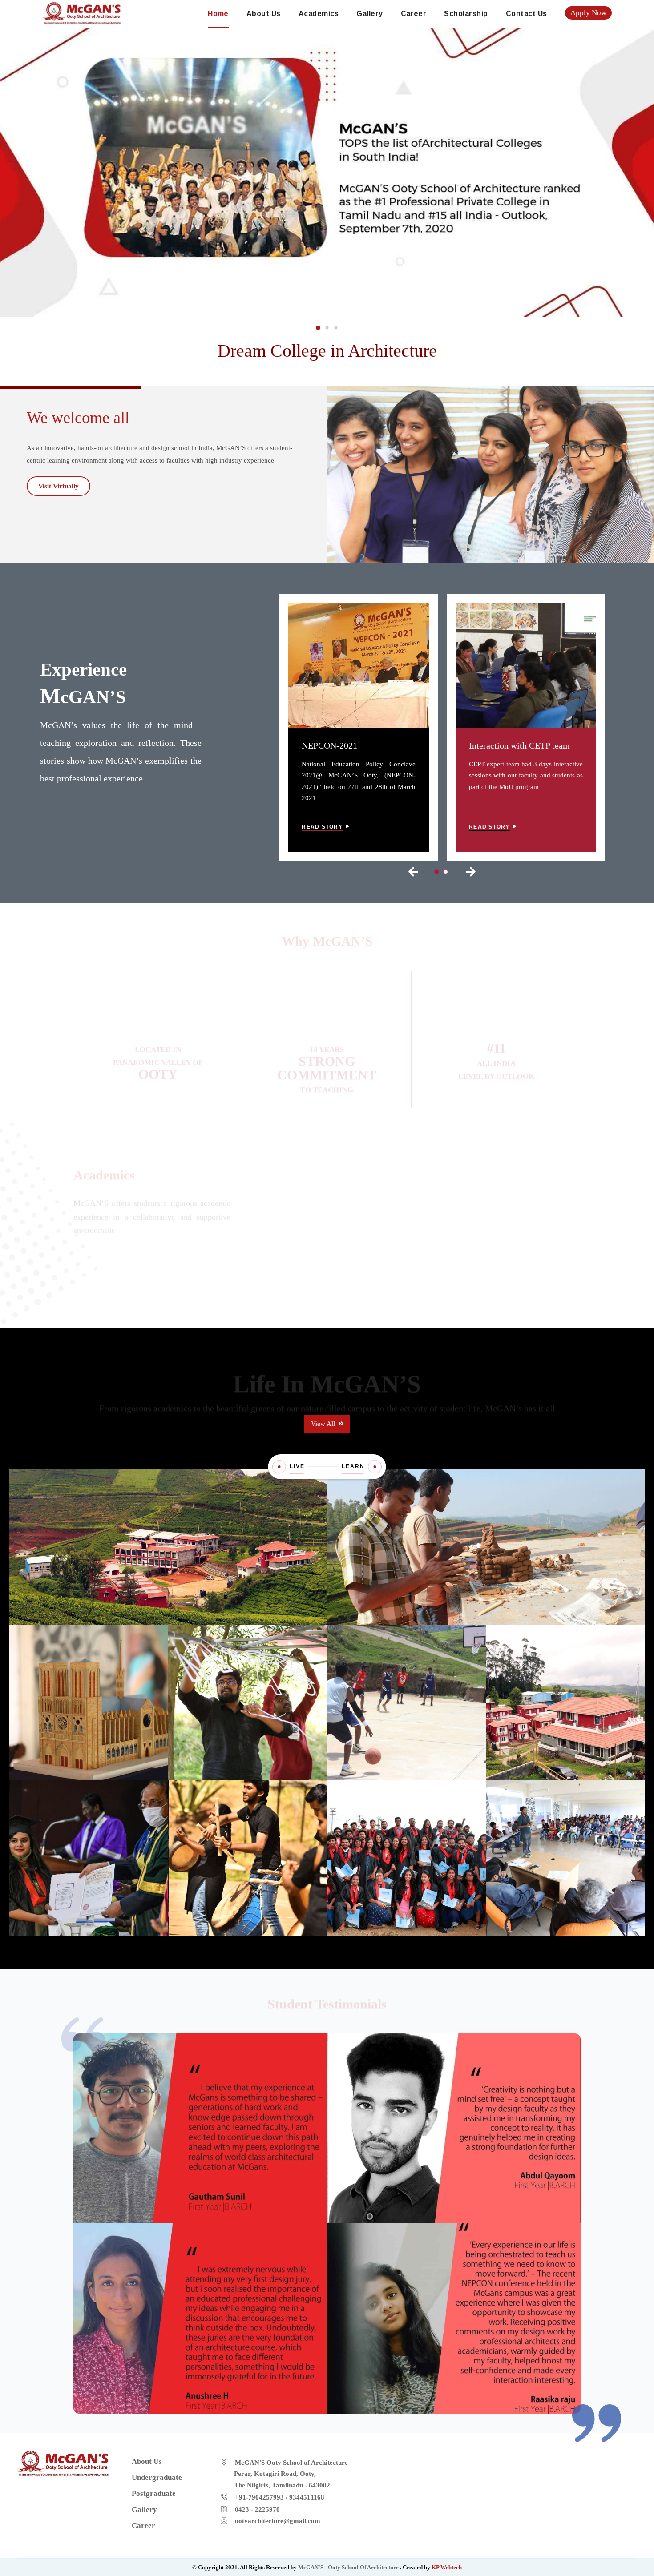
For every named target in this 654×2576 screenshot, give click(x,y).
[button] (318, 328)
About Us (264, 14)
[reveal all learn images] (375, 1467)
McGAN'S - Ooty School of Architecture (349, 2567)
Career (414, 14)
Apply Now (588, 13)
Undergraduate (327, 1209)
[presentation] (413, 872)
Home (218, 14)
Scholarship (466, 14)
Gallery (369, 14)
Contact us (527, 14)
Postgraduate (502, 1210)
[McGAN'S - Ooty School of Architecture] (82, 12)
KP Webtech (447, 2567)
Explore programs (324, 1253)
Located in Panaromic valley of (158, 1055)
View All (324, 1424)
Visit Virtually (59, 486)
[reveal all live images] (279, 1467)
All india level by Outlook (496, 1056)
